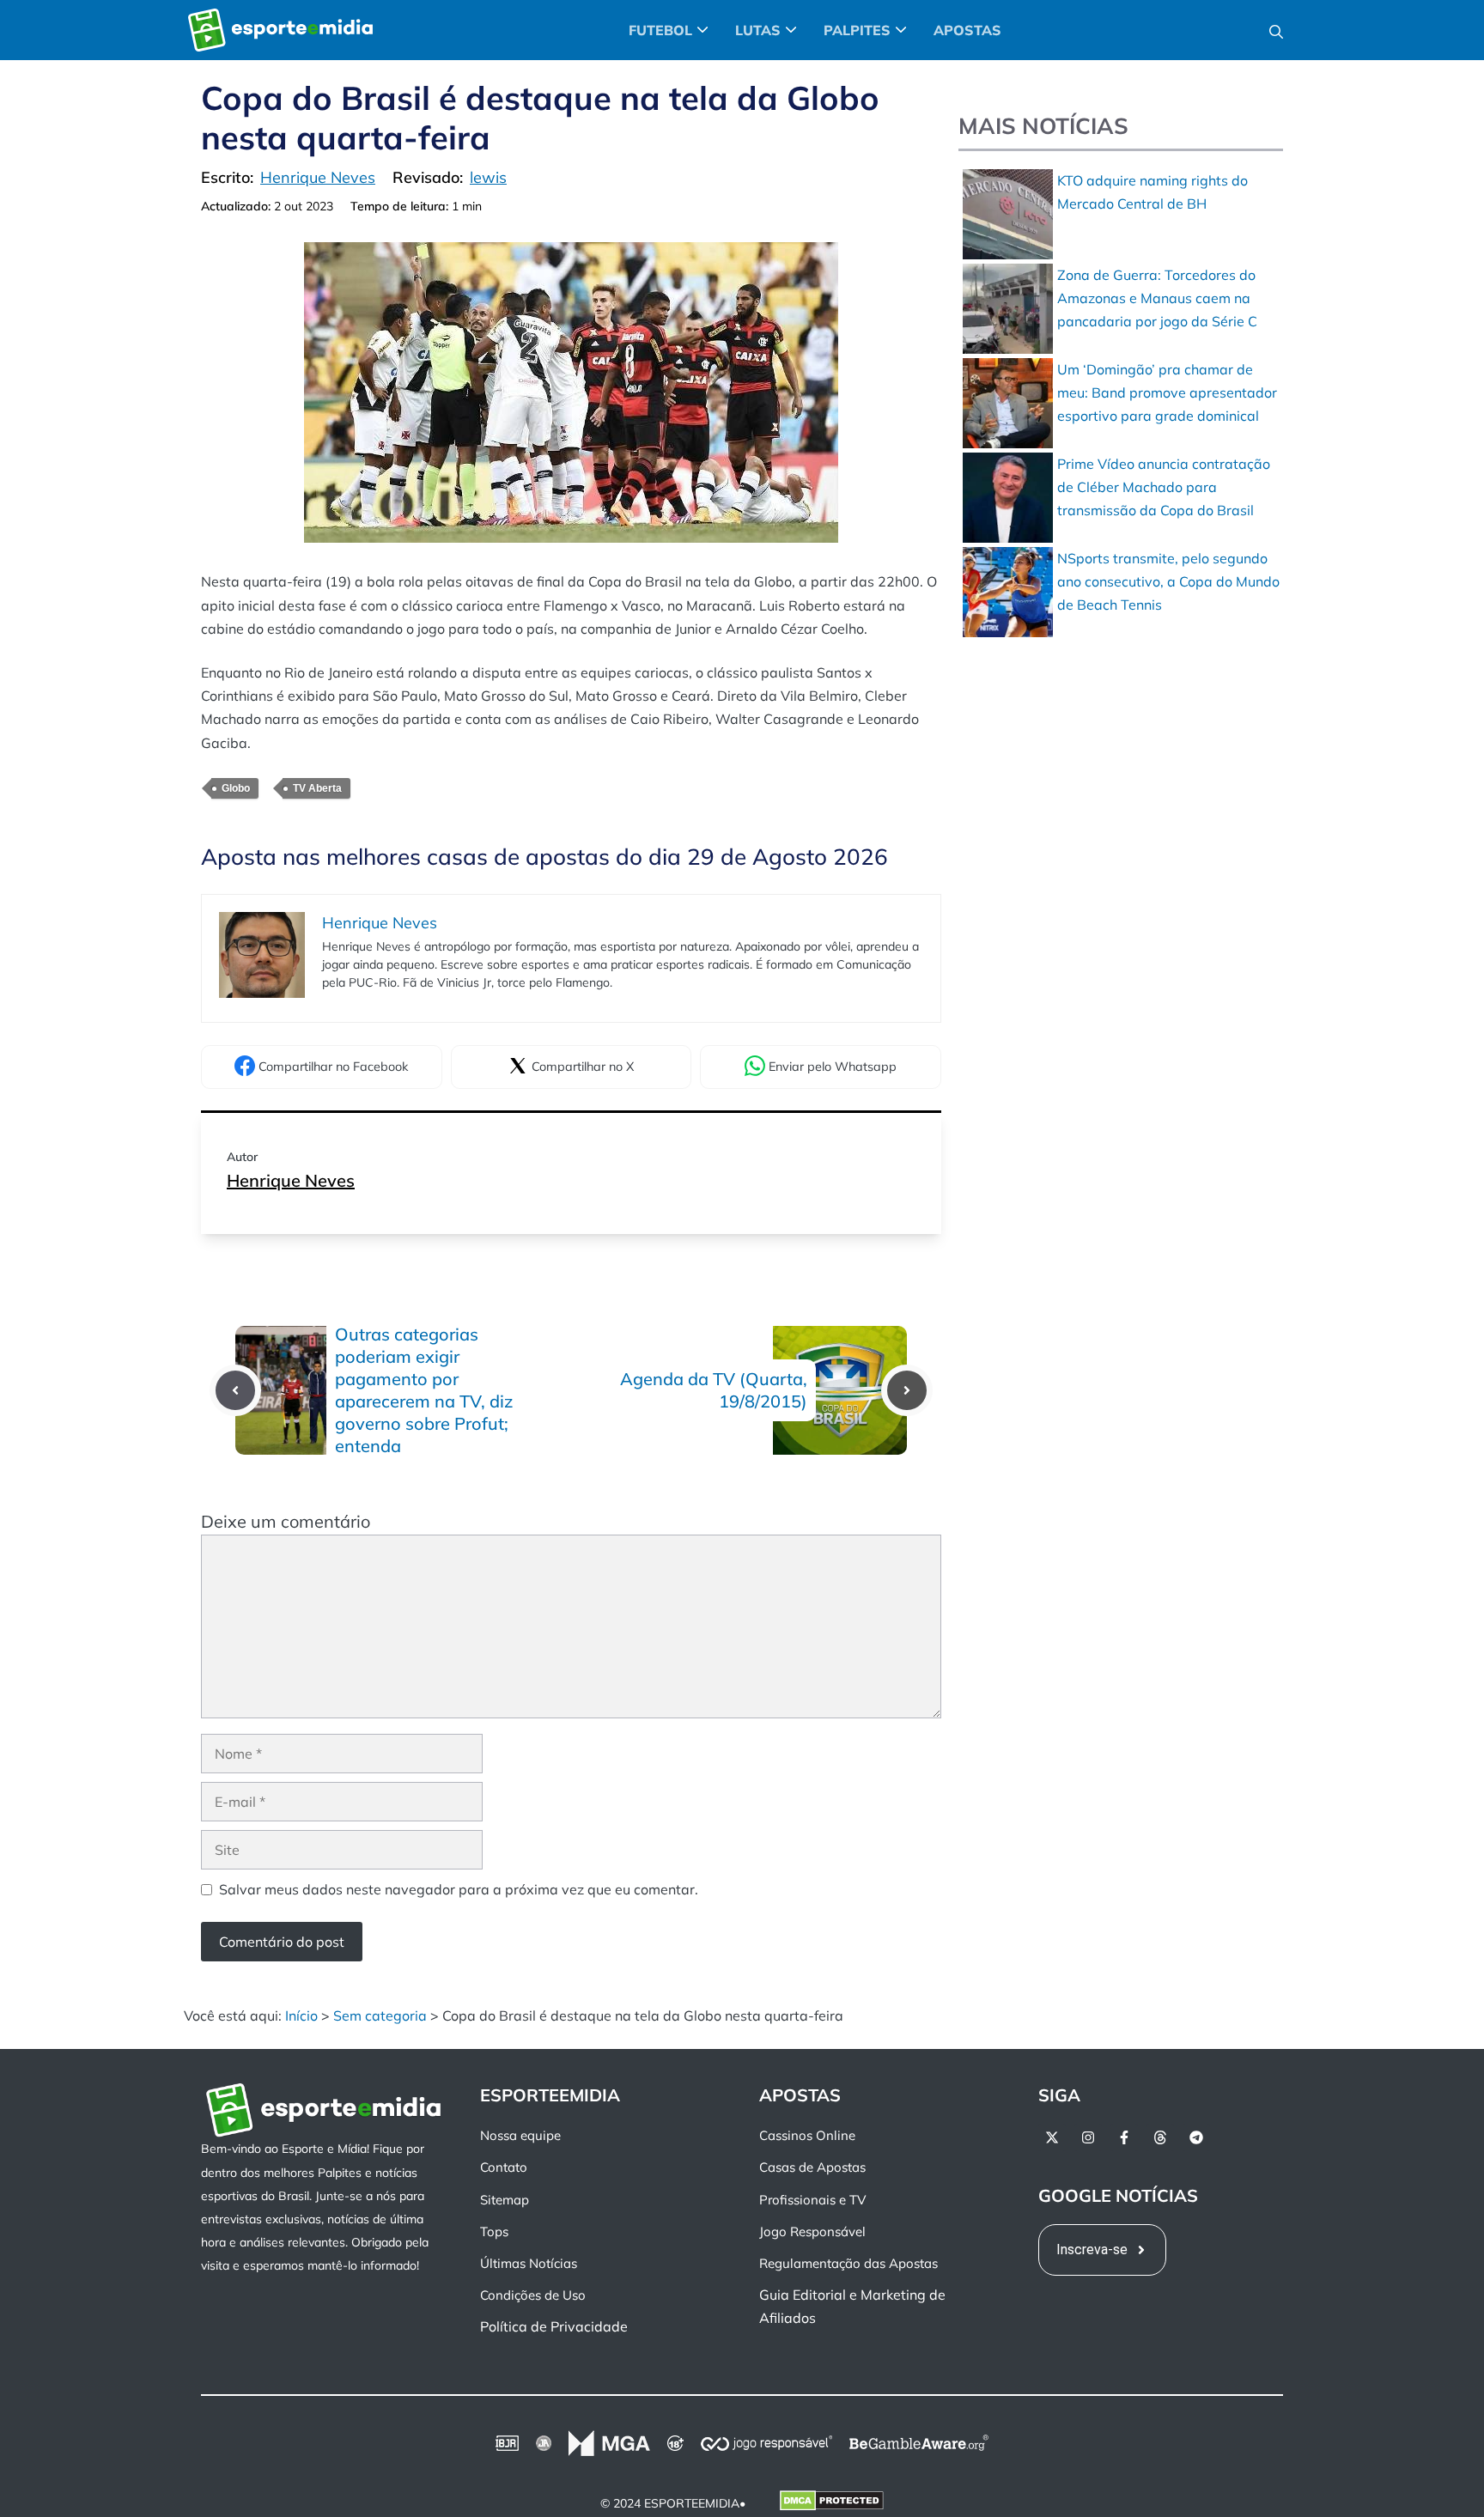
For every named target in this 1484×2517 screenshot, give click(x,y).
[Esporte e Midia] (280, 30)
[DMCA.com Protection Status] (832, 2503)
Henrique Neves (291, 1180)
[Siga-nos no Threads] (1160, 2137)
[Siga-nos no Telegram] (1196, 2137)
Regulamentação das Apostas (848, 2263)
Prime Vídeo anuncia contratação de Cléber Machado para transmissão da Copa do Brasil (1164, 487)
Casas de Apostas (812, 2167)
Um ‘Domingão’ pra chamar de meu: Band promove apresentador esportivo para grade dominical (1167, 392)
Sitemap (505, 2199)
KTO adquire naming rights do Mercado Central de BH (1153, 192)
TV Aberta (317, 788)
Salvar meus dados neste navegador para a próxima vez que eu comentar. (459, 1889)
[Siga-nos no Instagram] (1088, 2137)
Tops (494, 2231)
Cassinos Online (807, 2135)
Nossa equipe (520, 2135)
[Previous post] (235, 1390)
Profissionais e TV (812, 2199)
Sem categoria (380, 2015)
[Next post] (907, 1390)
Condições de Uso (533, 2295)
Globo (236, 788)
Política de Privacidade (554, 2326)
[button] (1276, 30)
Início (301, 2015)
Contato (504, 2167)
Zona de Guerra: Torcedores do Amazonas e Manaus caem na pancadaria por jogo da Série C (1157, 298)
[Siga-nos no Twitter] (1052, 2137)
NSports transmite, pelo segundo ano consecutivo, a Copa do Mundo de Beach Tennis (1168, 581)
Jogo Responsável (812, 2231)
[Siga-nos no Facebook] (1124, 2137)
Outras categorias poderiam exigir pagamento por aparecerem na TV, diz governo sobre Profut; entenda (424, 1390)
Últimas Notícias (529, 2263)
